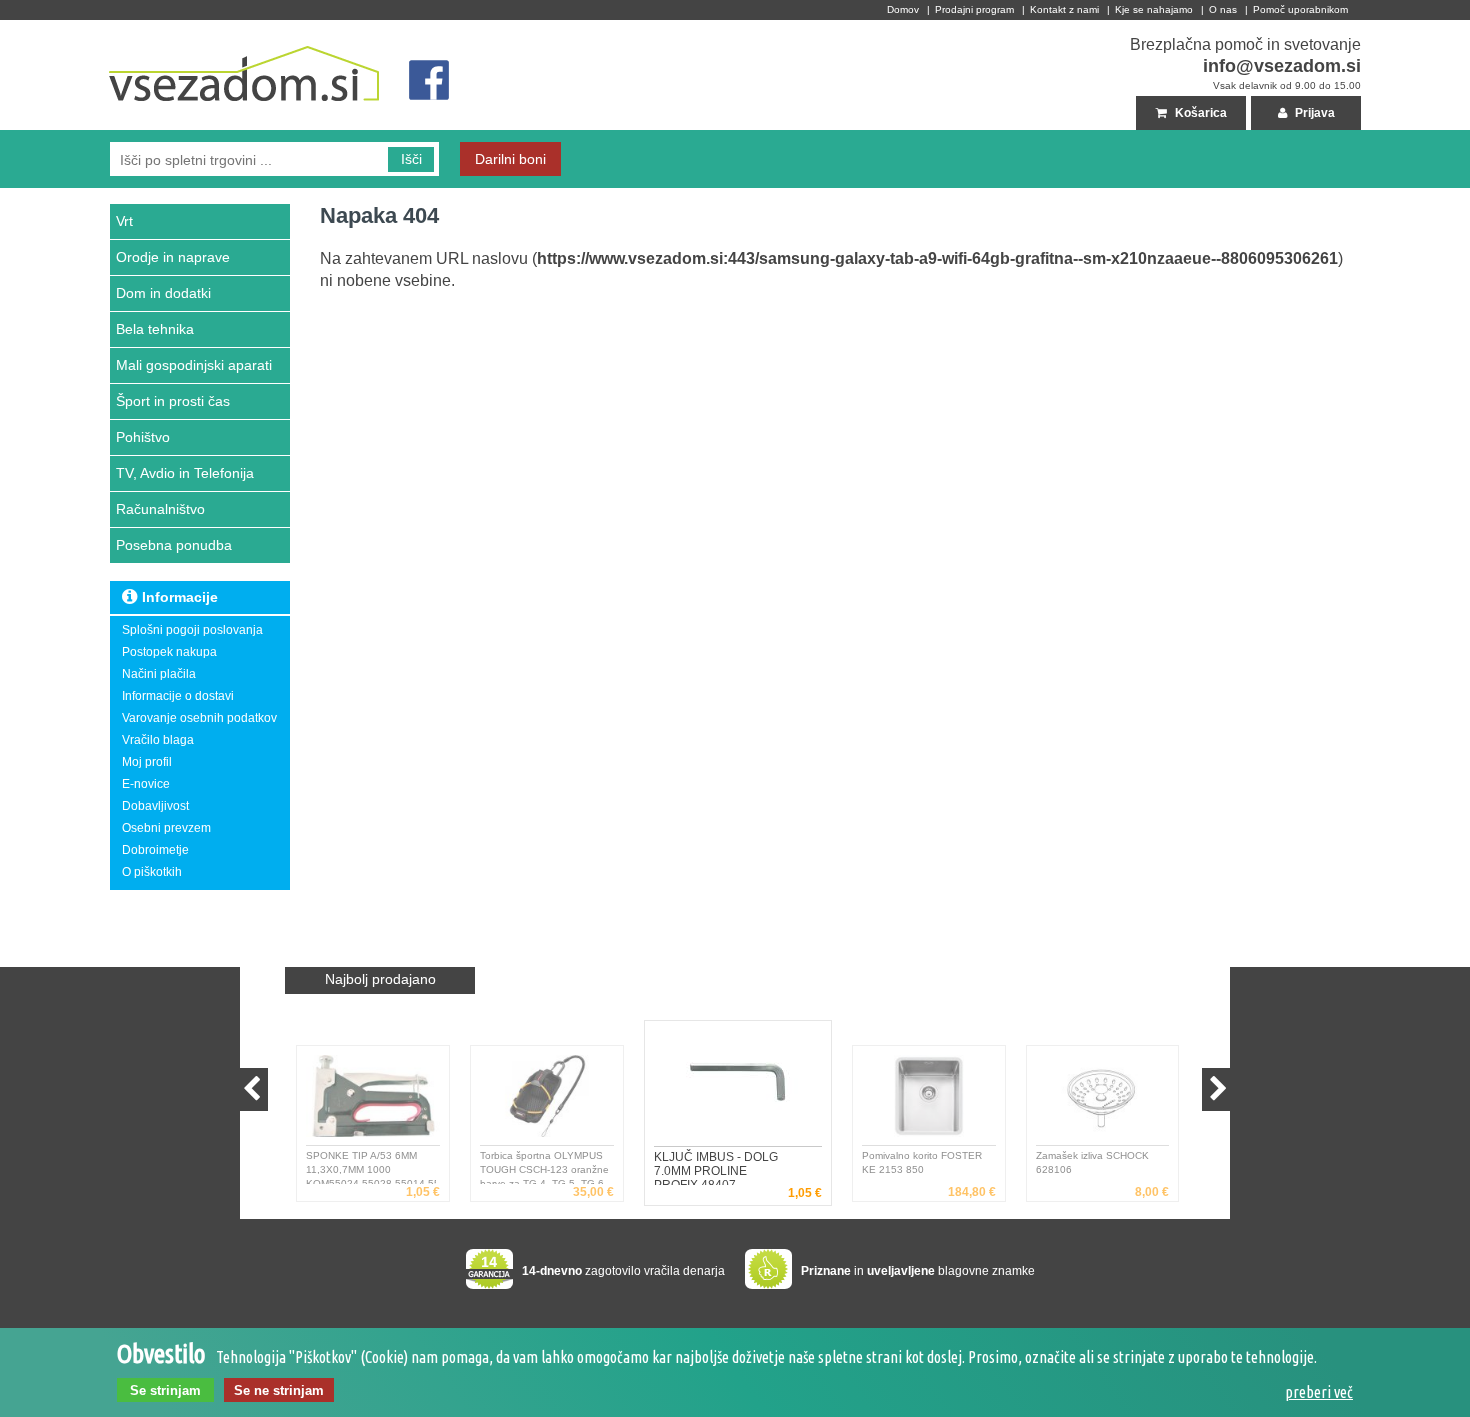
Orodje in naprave (173, 257)
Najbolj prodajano (380, 979)
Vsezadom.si (145, 28)
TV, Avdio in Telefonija (185, 473)
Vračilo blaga (158, 740)
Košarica (1199, 113)
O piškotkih (152, 872)
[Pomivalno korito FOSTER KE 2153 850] (929, 1100)
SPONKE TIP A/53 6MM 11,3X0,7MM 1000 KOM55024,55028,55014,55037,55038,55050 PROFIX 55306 (371, 1167)
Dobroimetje (155, 850)
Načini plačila (159, 674)
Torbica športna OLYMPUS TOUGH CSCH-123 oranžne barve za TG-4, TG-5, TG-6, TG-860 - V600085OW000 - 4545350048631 (544, 1167)
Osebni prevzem (166, 828)
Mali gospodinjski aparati (194, 365)
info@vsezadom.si (1282, 66)
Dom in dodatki (163, 293)
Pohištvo (143, 437)
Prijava (1313, 113)
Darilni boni (510, 159)
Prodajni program (974, 9)
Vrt (124, 221)
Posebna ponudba (174, 545)
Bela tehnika (155, 329)
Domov (903, 9)
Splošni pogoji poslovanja (192, 630)
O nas (1223, 9)
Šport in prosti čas (173, 401)
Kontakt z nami (1064, 9)
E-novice (146, 784)
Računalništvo (160, 509)
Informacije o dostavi (178, 696)
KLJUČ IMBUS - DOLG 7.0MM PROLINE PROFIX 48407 (716, 1167)
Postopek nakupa (169, 652)
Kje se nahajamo (1154, 9)
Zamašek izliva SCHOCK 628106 (1092, 1162)
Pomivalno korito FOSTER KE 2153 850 (922, 1162)
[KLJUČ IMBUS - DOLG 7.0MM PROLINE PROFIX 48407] (738, 1088)
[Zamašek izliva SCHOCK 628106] (1103, 1100)
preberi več (1319, 1392)
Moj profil (147, 762)
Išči (411, 159)
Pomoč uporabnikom (1300, 9)
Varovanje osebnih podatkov (199, 718)
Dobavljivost (155, 806)
